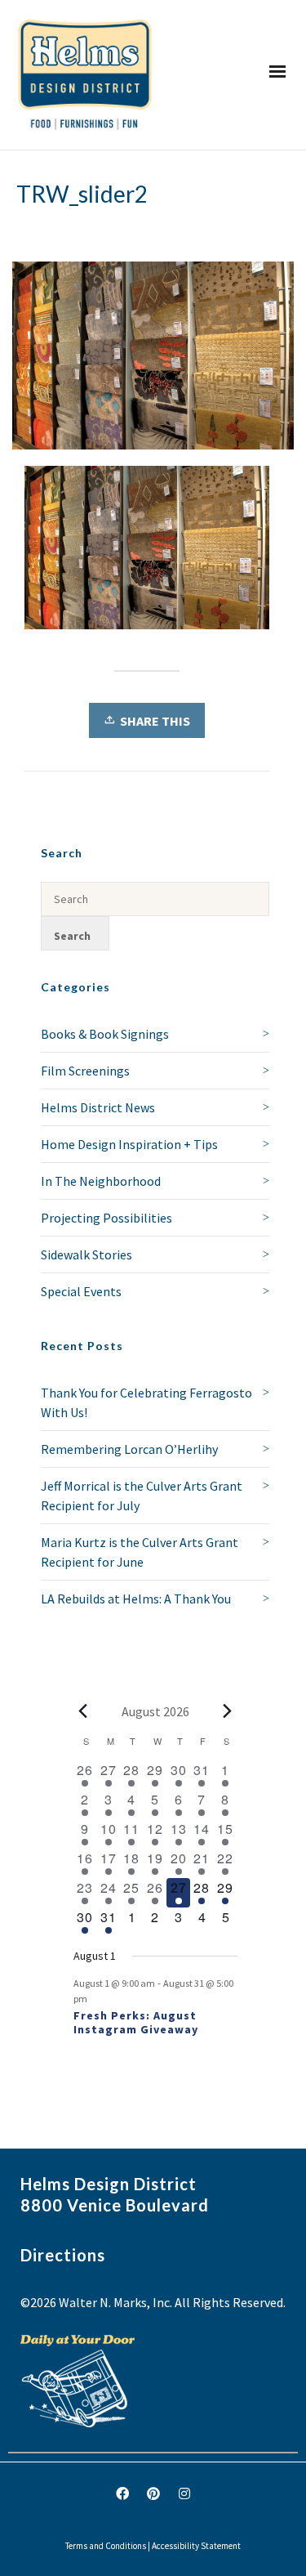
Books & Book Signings (105, 1034)
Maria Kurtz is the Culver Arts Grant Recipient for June (140, 1552)
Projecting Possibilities (106, 1218)
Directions (63, 2255)
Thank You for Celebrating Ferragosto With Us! (146, 1402)
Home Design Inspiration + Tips (129, 1144)
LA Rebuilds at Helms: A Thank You (136, 1599)
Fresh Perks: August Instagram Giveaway (136, 2022)
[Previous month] (83, 1711)
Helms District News (98, 1107)
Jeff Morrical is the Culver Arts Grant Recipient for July (142, 1496)
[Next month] (228, 1711)
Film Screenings (85, 1071)
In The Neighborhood (101, 1181)
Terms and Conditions (106, 2546)
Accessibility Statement (196, 2546)
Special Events (81, 1291)
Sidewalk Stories (86, 1254)
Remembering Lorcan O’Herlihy (129, 1449)
